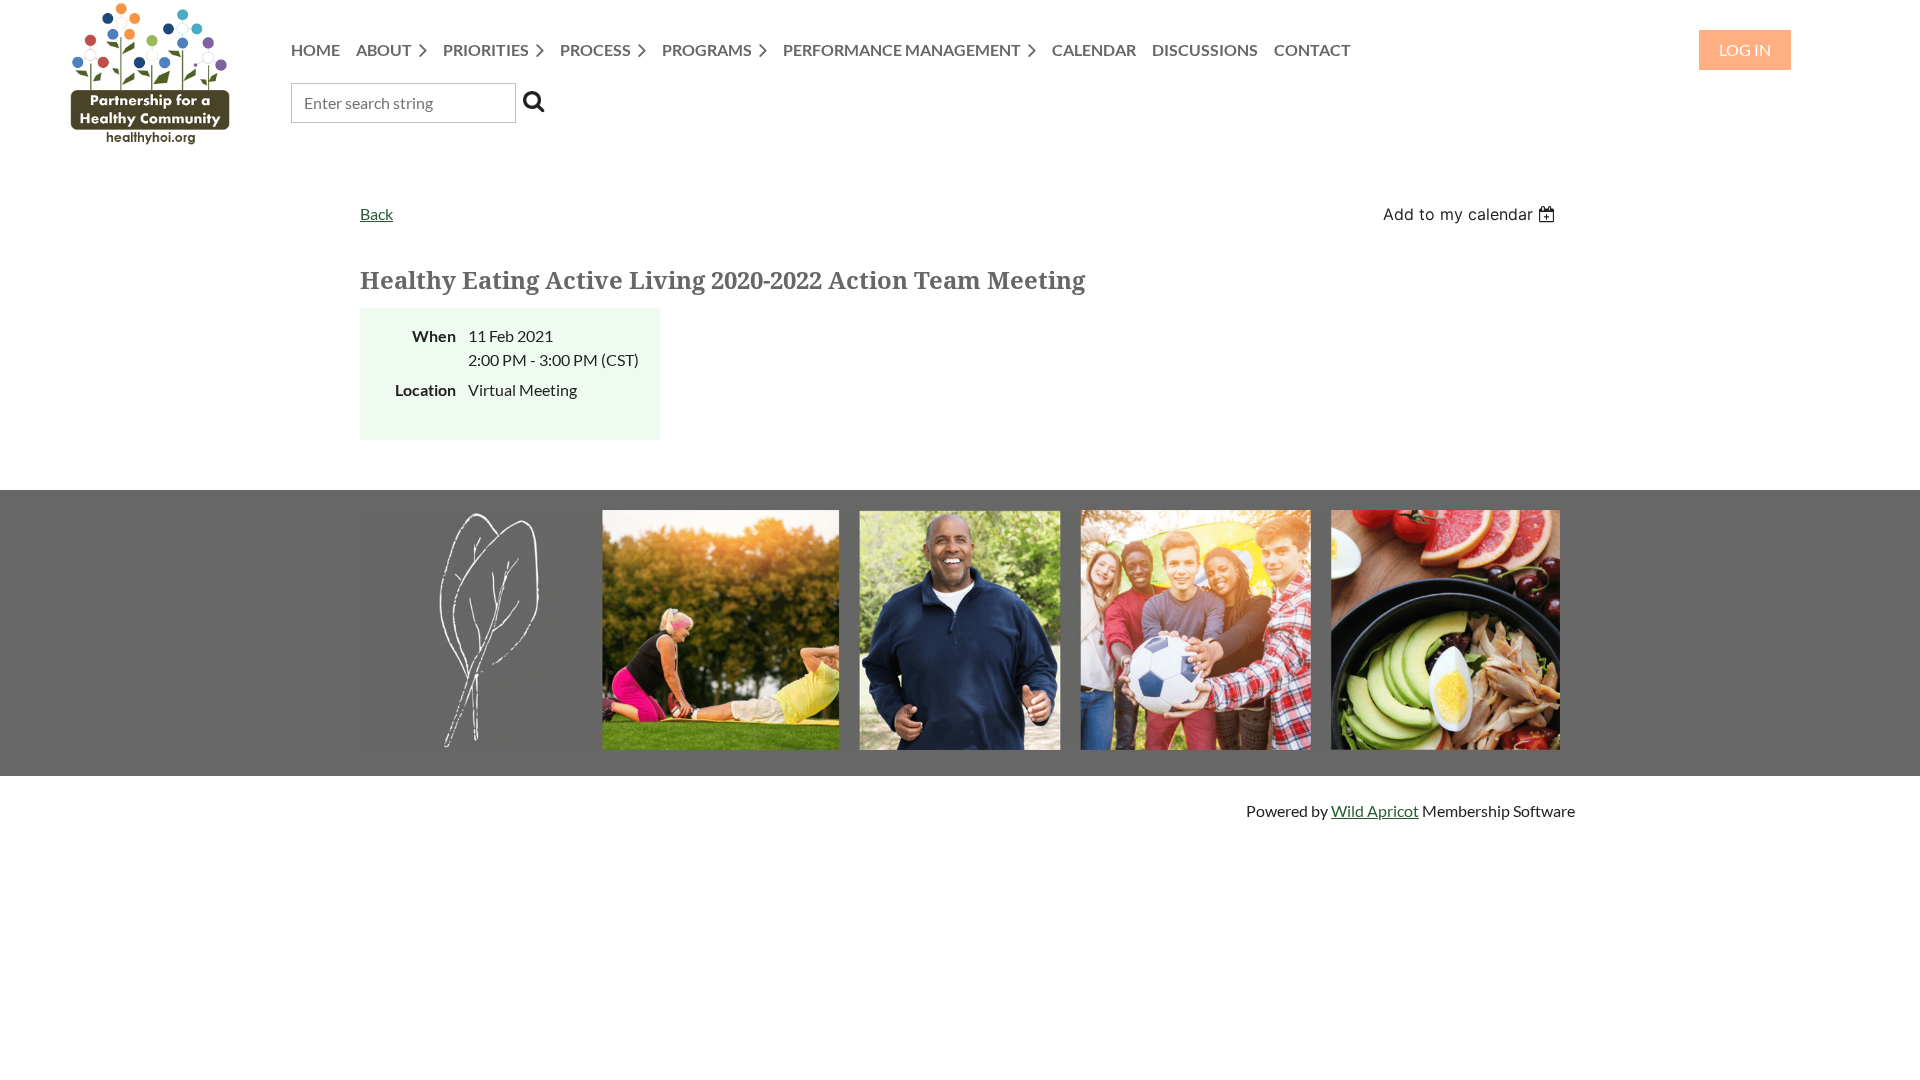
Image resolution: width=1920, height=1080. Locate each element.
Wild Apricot (1375, 810)
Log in (1745, 49)
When (434, 335)
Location (425, 389)
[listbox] (1471, 214)
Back (376, 213)
